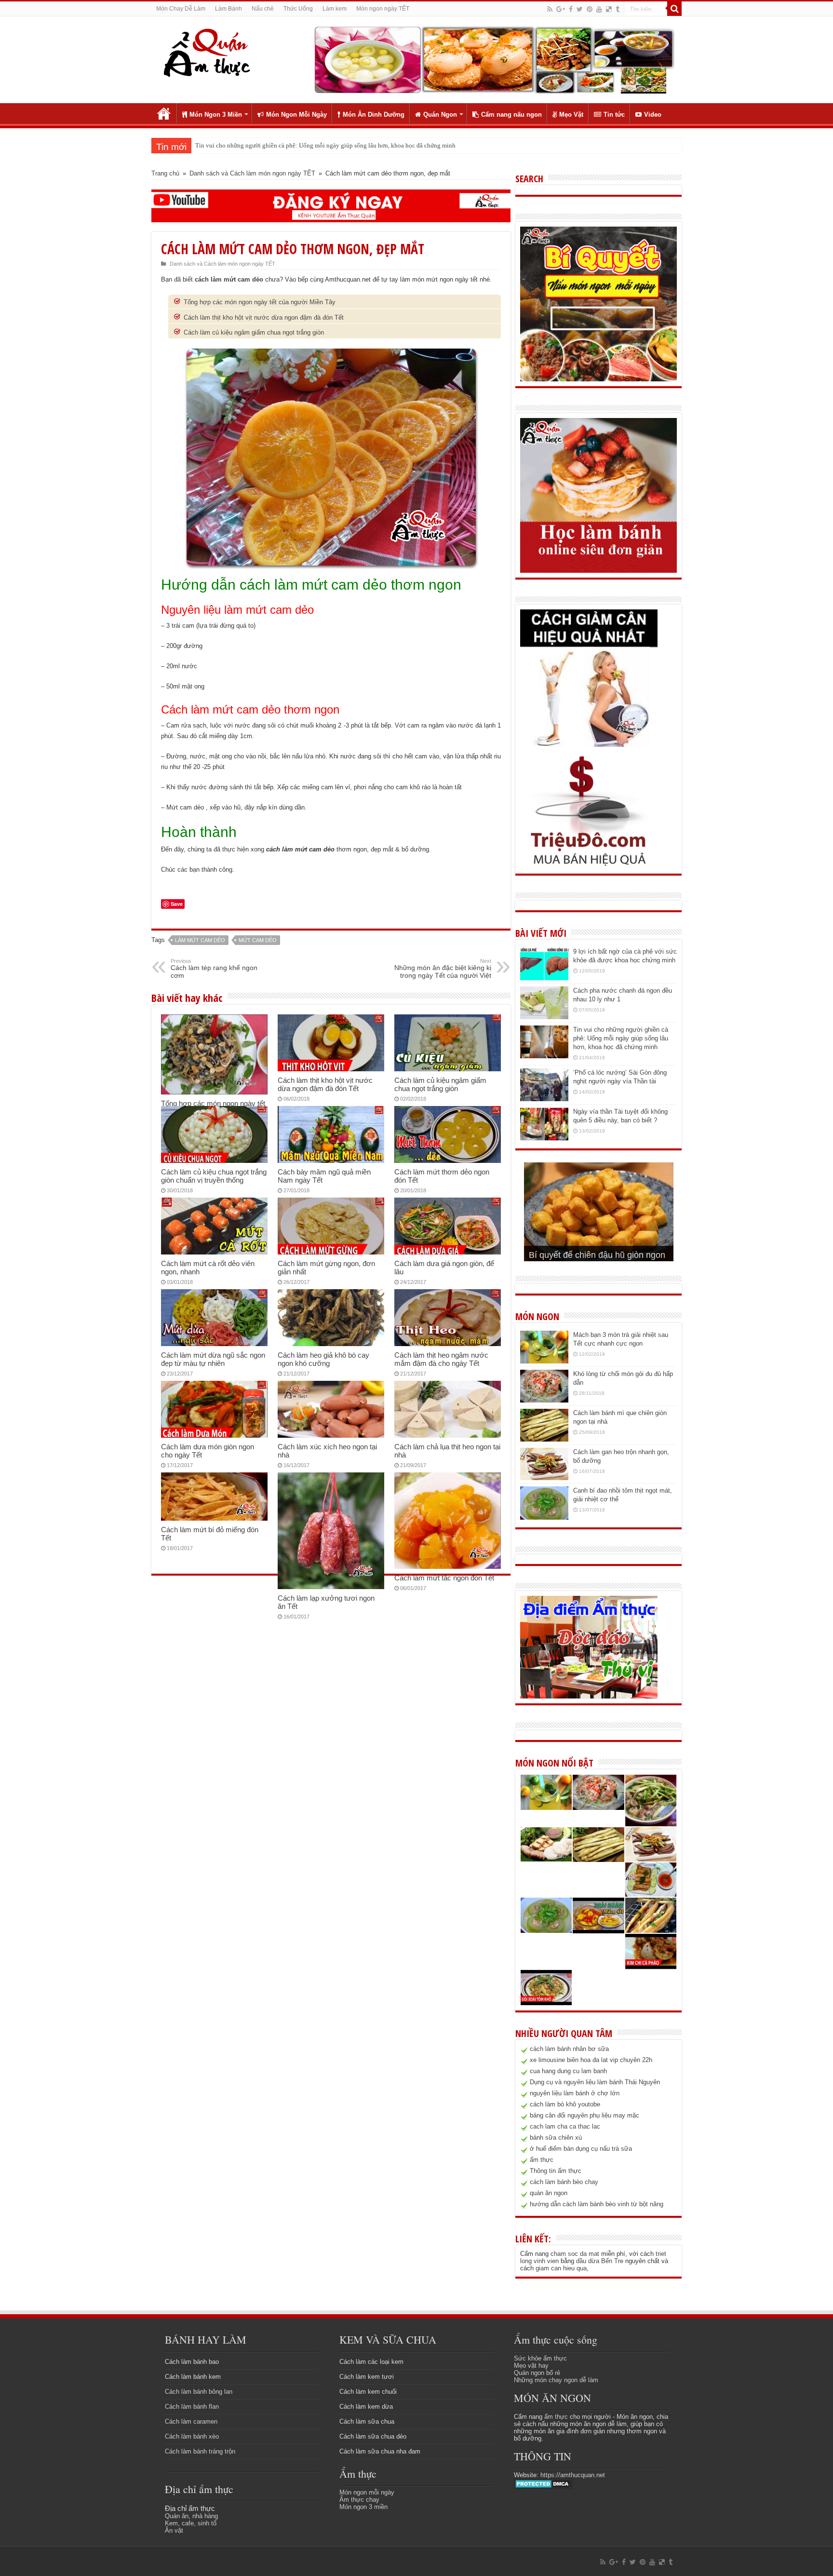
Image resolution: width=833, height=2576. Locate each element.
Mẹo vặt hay (531, 2366)
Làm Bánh (228, 9)
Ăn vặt (174, 2530)
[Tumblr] (618, 9)
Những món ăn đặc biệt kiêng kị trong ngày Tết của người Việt (443, 969)
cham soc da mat (575, 2254)
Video (653, 115)
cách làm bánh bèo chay (564, 2182)
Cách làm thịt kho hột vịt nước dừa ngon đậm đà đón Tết (264, 317)
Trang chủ (164, 113)
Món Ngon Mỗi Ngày (296, 115)
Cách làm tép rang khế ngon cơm (214, 969)
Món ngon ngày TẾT (383, 9)
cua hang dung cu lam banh (568, 2071)
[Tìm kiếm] (674, 9)
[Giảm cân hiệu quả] (589, 678)
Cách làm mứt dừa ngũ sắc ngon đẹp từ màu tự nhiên (213, 1359)
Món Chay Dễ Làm (181, 9)
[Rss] (550, 9)
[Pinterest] (590, 9)
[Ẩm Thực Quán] (207, 52)
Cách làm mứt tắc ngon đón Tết (444, 1578)
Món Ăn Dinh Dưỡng (374, 115)
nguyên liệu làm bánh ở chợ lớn (575, 2093)
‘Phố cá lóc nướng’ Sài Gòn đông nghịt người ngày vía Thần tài (278, 145)
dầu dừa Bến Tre (600, 2261)
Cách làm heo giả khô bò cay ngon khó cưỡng (323, 1359)
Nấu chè (263, 9)
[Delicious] (609, 9)
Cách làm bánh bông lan (199, 2392)
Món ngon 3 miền (363, 2507)
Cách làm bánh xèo (192, 2436)
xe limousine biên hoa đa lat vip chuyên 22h (591, 2060)
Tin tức (614, 115)
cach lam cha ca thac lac (565, 2126)
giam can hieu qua (561, 2268)
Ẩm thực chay (359, 2500)
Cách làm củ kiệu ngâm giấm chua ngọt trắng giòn (254, 332)
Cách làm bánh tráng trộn (200, 2451)
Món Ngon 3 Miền (216, 115)
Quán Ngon (440, 115)
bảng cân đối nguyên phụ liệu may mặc (584, 2115)
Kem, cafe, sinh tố (191, 2523)
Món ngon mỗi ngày (367, 2492)
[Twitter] (580, 9)
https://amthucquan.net (573, 2475)
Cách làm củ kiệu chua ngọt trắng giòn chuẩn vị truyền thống (214, 1176)
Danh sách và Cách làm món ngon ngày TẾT (252, 173)
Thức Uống (298, 9)
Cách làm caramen (191, 2421)
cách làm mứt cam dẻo (229, 279)
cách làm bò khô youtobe (565, 2104)
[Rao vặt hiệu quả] (589, 811)
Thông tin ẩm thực (556, 2171)
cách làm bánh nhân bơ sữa (569, 2049)
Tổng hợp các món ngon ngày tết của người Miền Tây (260, 302)
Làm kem (335, 9)
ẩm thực (542, 2160)
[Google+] (561, 9)
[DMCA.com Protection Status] (544, 2484)
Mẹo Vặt (571, 115)
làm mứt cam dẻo (200, 940)
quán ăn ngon (549, 2193)
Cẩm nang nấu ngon (511, 115)
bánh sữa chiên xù (556, 2138)
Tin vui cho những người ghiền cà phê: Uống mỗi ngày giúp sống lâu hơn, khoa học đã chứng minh (621, 1038)
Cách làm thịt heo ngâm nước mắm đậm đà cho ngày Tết (441, 1359)
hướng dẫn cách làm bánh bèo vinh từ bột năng (597, 2204)
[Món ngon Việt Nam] (494, 59)
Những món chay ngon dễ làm (556, 2380)
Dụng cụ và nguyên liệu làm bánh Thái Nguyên (595, 2082)
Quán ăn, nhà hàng (191, 2516)
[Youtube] (599, 9)
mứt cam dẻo (258, 940)
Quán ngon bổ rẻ (537, 2373)
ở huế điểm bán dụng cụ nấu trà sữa (581, 2149)
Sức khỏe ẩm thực (540, 2358)
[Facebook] (571, 9)
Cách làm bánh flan (192, 2407)
